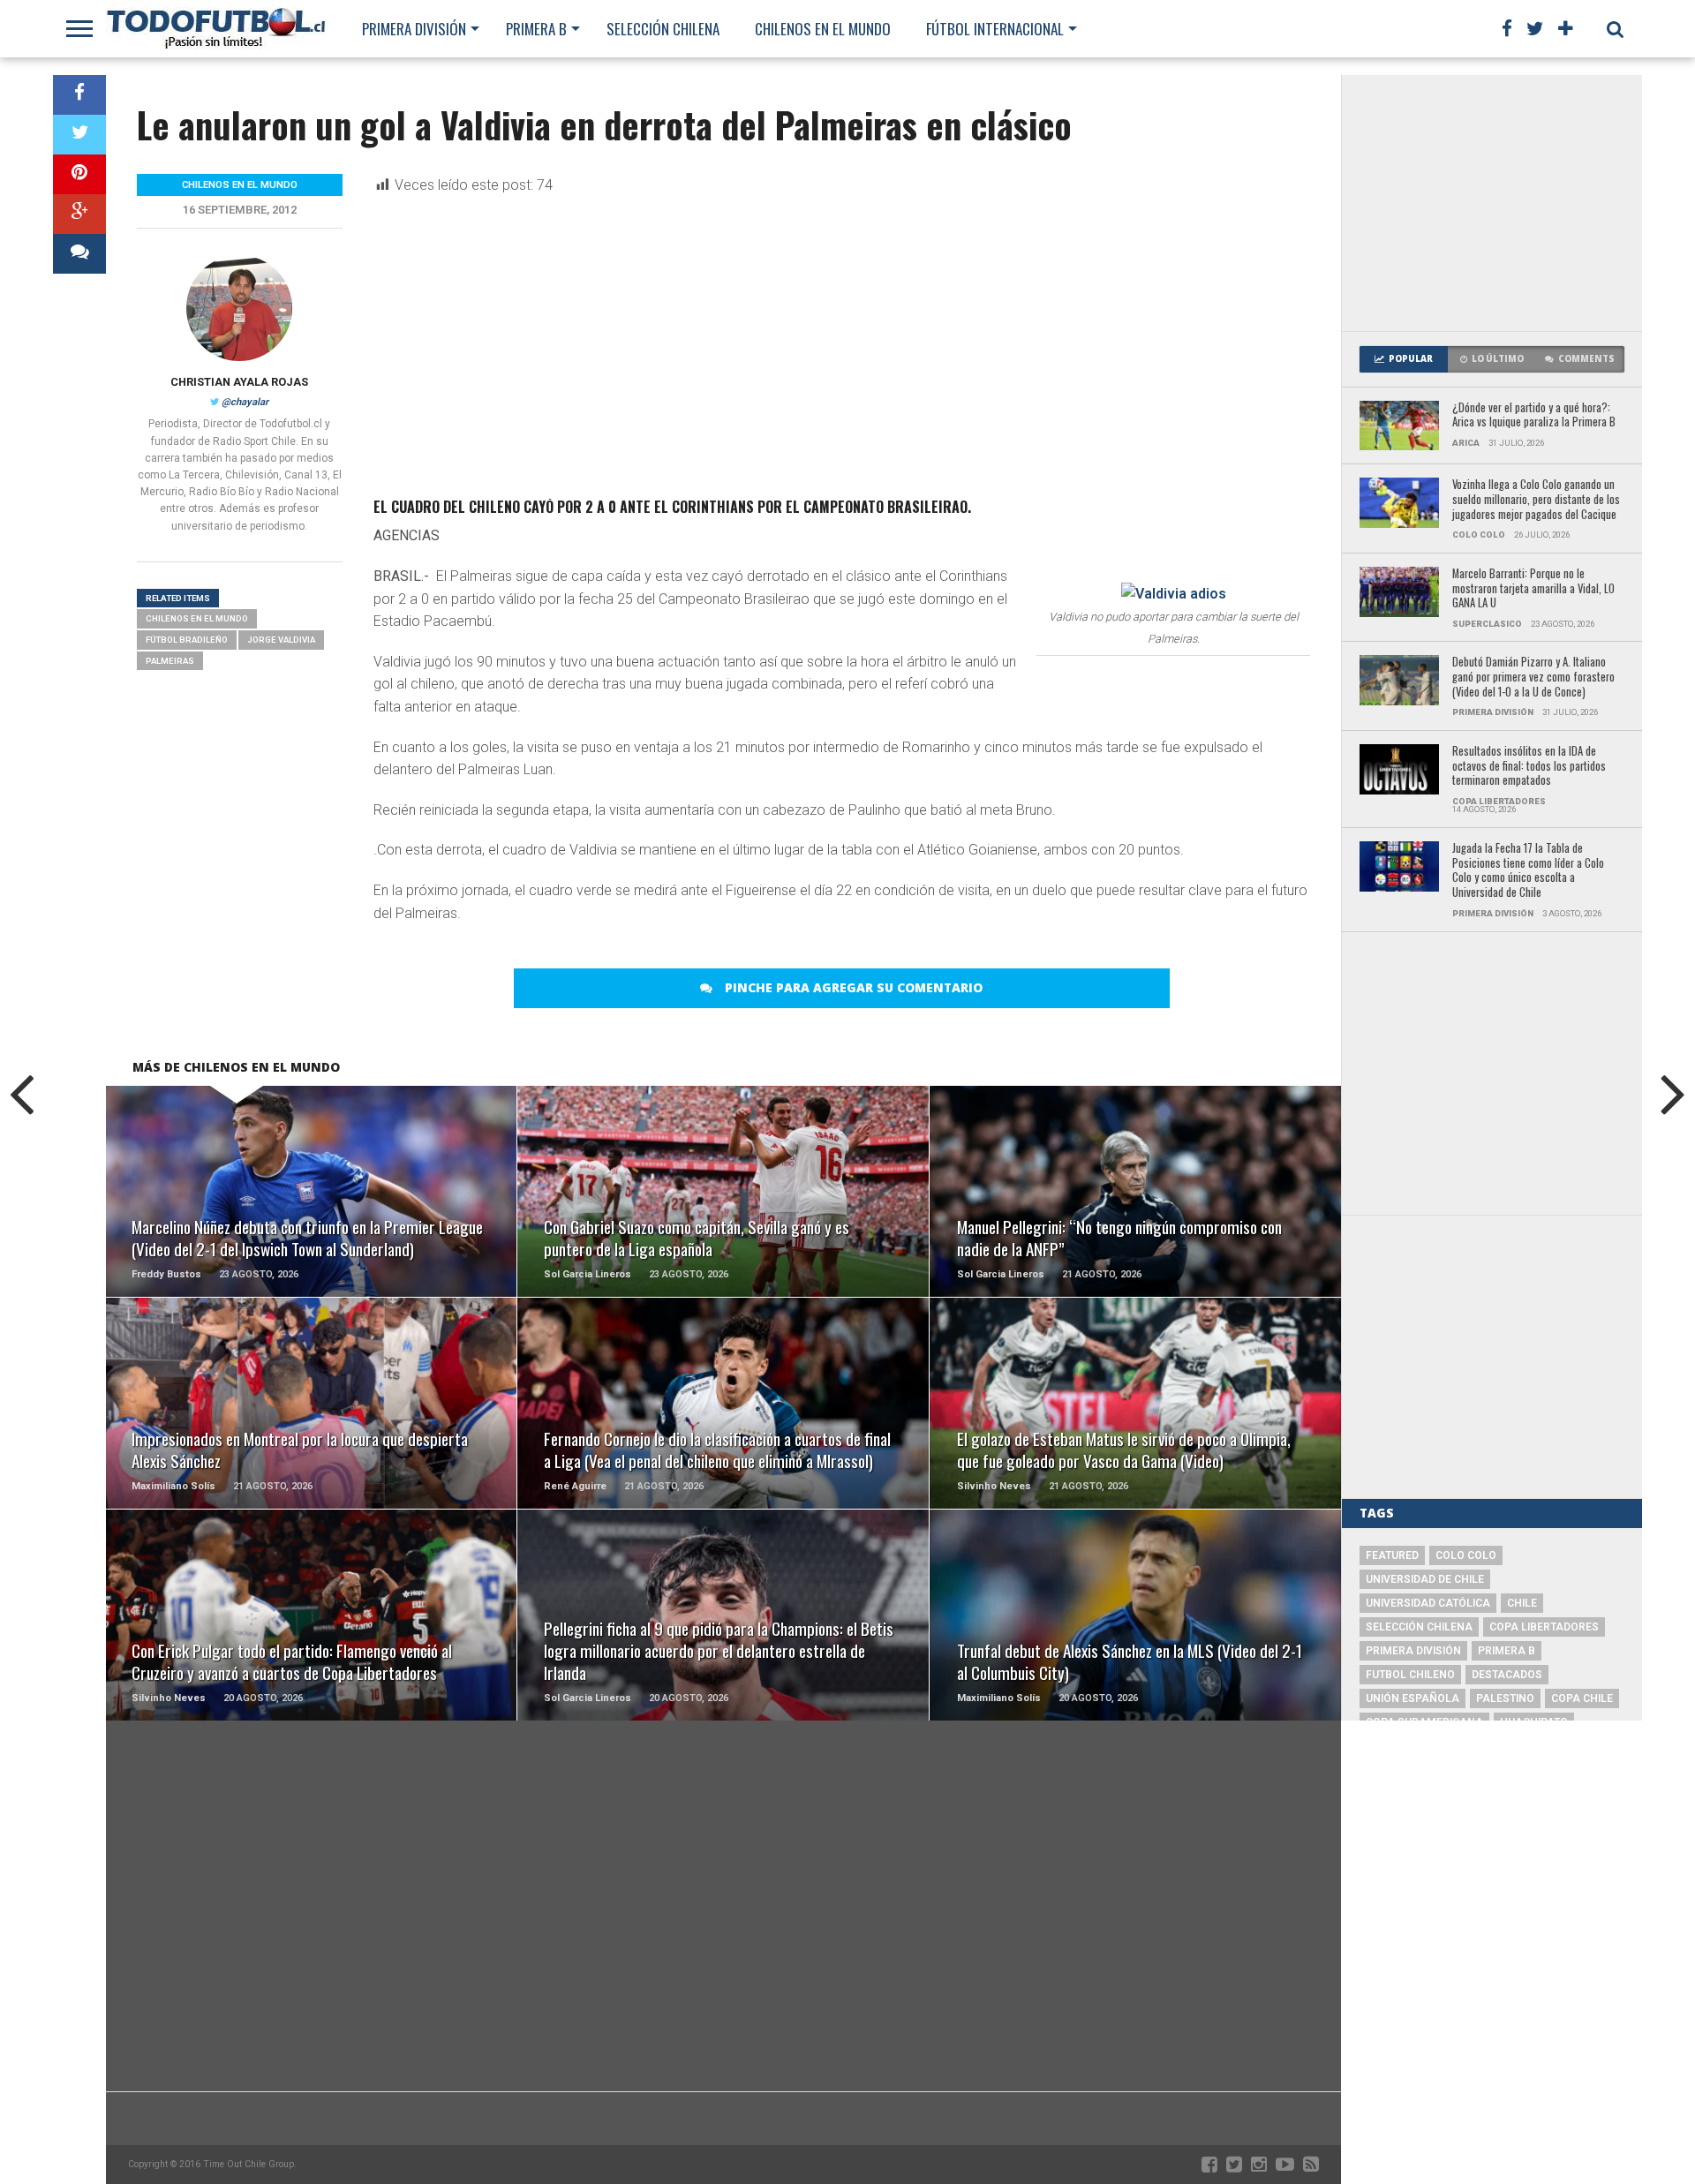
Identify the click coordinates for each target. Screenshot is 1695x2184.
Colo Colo (1466, 1555)
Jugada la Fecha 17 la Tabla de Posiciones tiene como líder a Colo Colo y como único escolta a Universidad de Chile (1528, 871)
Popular (1411, 359)
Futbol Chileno (1410, 1675)
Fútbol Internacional (995, 29)
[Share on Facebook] (79, 95)
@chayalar (245, 402)
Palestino (1505, 1698)
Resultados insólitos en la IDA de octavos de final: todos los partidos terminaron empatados (1529, 766)
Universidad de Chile (1425, 1579)
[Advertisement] (1492, 203)
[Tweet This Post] (79, 135)
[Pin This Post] (79, 174)
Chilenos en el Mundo (823, 29)
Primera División (414, 29)
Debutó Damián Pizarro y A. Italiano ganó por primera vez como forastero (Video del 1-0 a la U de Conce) (1533, 677)
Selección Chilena (663, 29)
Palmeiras (170, 661)
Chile (1522, 1603)
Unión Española (1412, 1698)
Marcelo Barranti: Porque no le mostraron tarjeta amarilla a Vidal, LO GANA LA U (1533, 589)
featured (1392, 1555)
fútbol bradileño (187, 640)
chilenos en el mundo (197, 618)
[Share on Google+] (79, 214)
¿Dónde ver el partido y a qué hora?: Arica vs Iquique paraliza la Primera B (1534, 415)
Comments (1586, 359)
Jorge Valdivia (281, 640)
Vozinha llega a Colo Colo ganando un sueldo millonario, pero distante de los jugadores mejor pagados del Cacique (1536, 500)
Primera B (536, 29)
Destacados (1507, 1675)
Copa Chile (1582, 1698)
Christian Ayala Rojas (239, 382)
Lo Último (1498, 359)
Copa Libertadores (1544, 1627)
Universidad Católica (1428, 1603)
